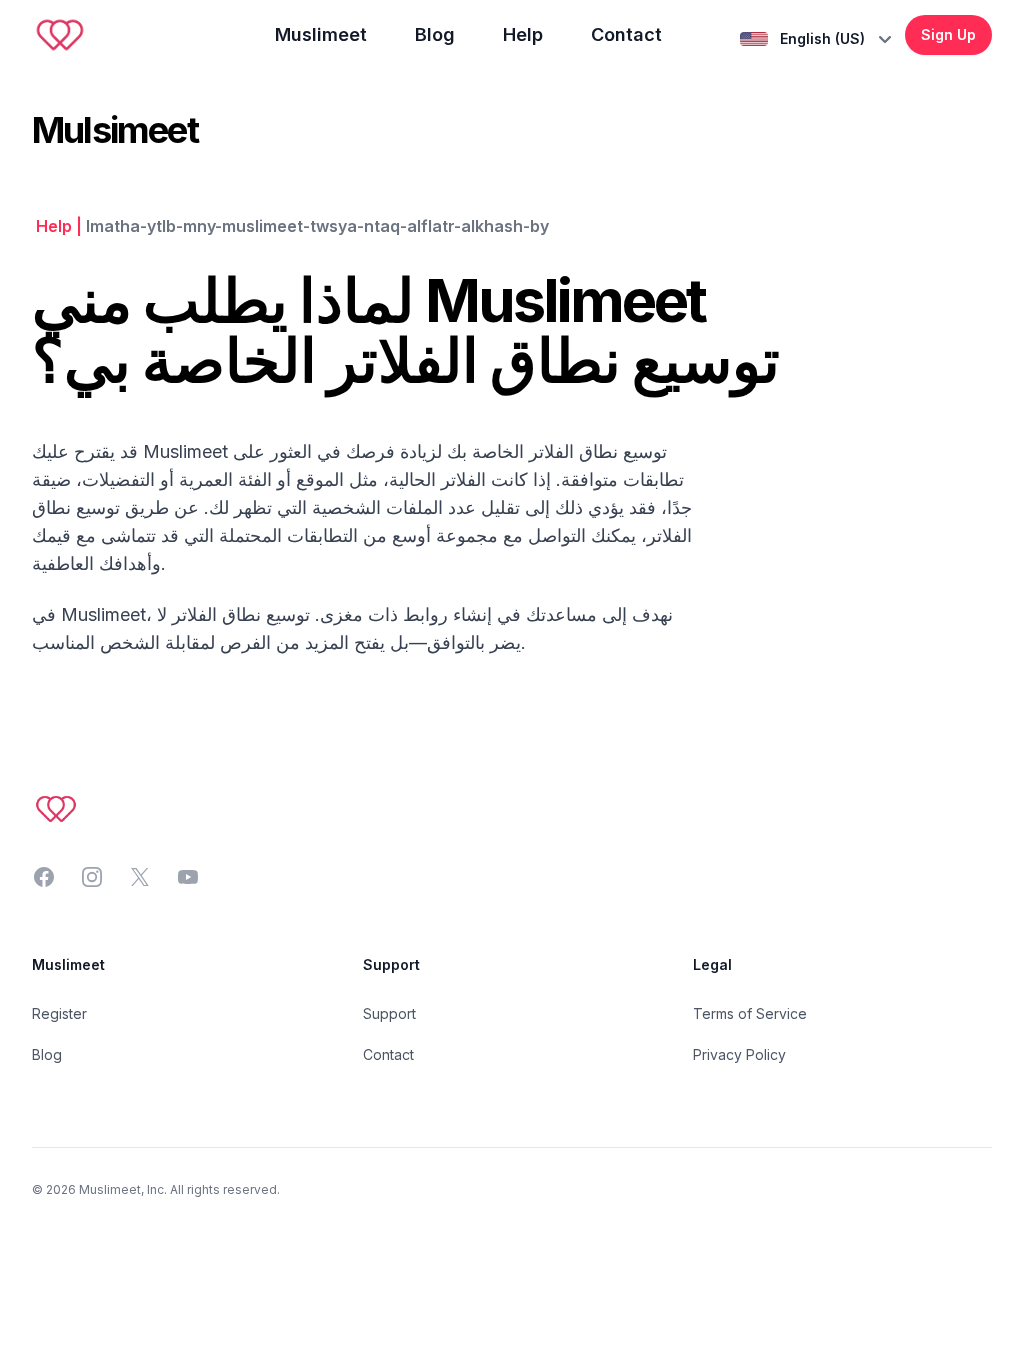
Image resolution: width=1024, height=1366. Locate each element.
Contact (626, 34)
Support (389, 1013)
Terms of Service (750, 1013)
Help (523, 34)
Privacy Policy (739, 1054)
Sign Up (948, 34)
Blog (435, 34)
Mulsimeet (115, 130)
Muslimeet (321, 34)
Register (59, 1013)
